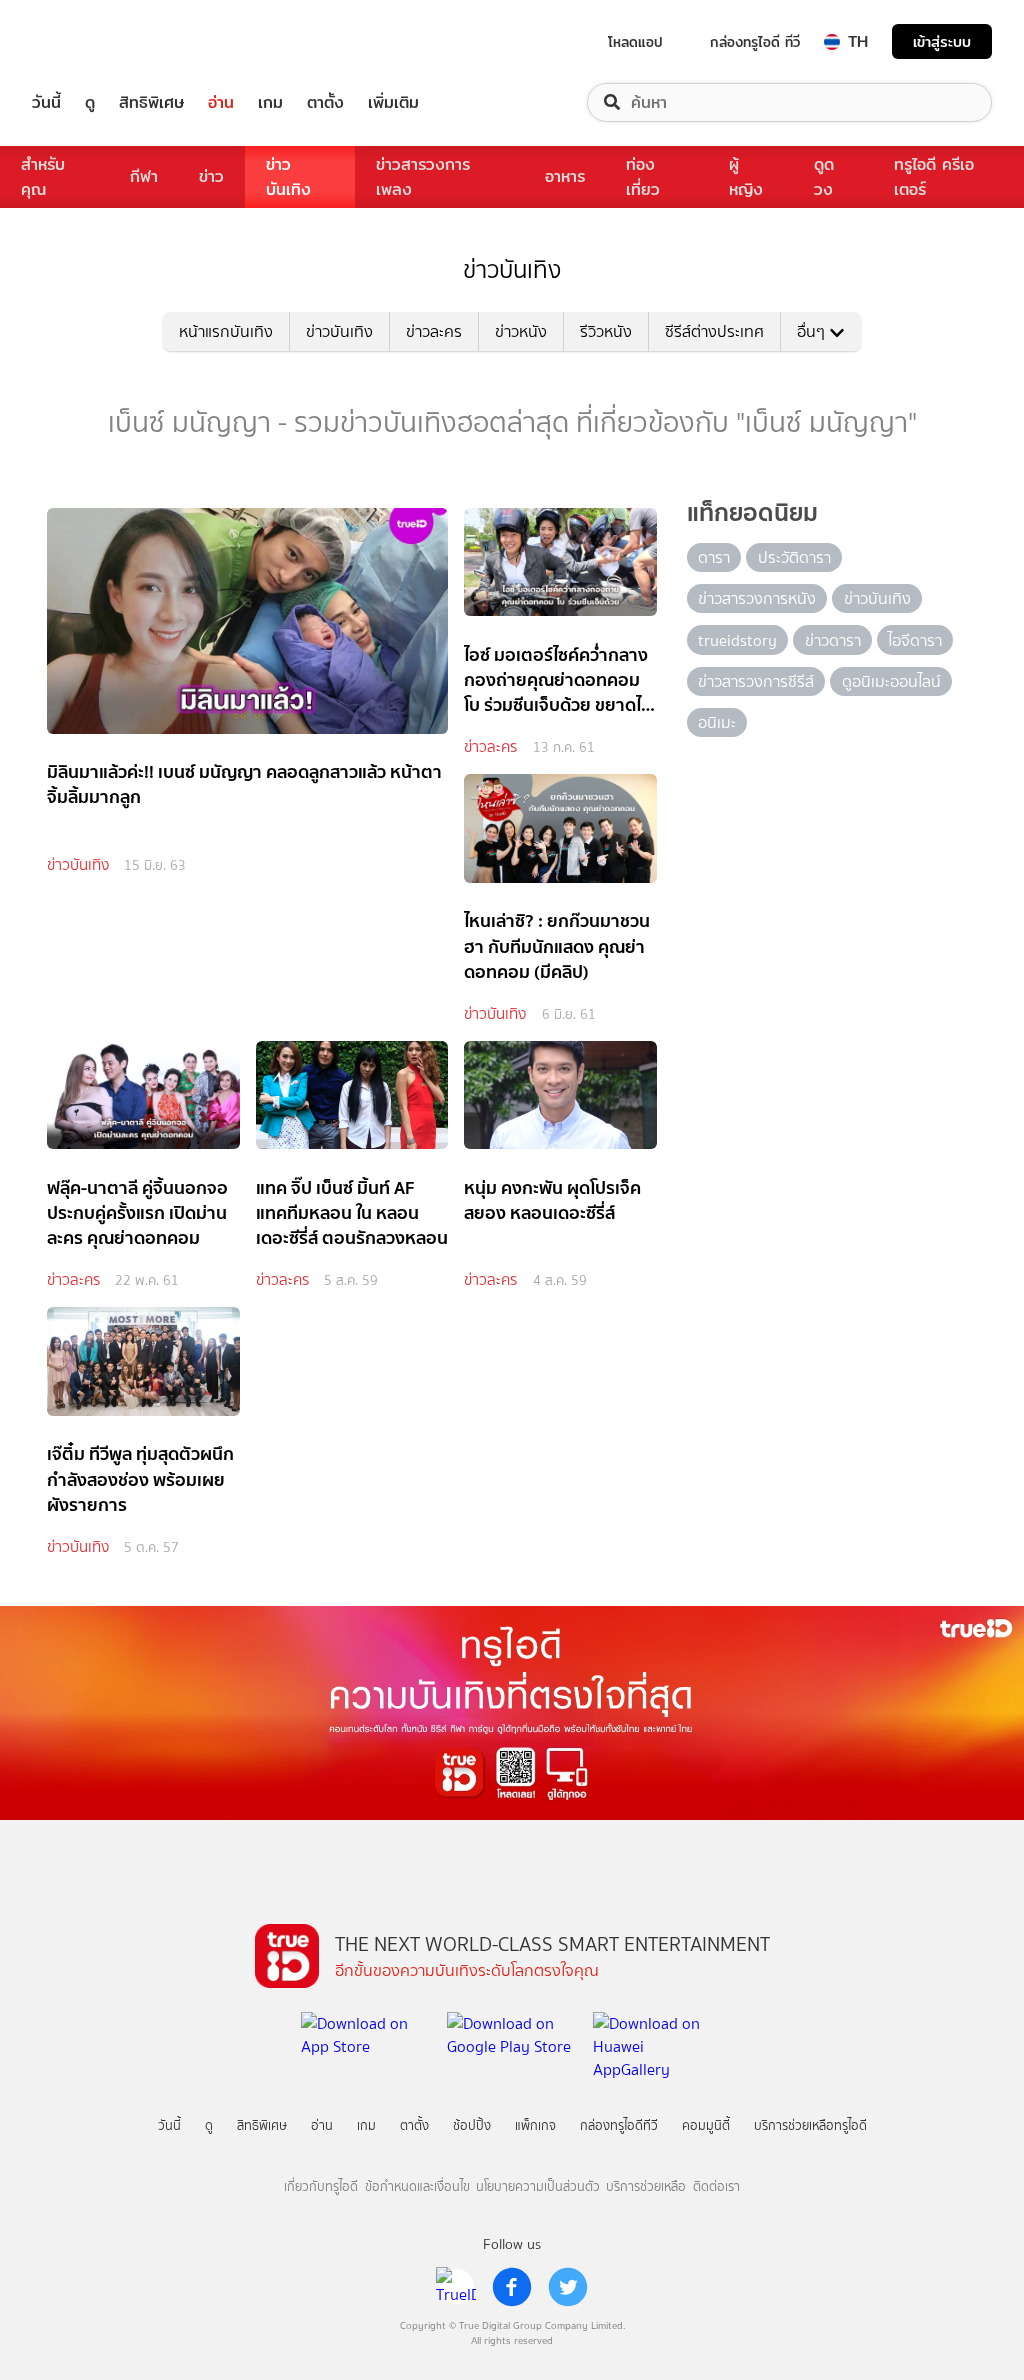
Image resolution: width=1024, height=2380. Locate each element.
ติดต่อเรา (716, 2186)
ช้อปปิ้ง (472, 2125)
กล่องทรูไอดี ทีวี (755, 42)
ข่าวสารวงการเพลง (423, 177)
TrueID (92, 41)
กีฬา (144, 176)
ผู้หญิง (746, 177)
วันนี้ (46, 102)
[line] (456, 2287)
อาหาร (565, 176)
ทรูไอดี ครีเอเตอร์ (934, 177)
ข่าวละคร (434, 331)
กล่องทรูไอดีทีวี (619, 2125)
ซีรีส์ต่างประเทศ (714, 331)
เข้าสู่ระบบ (942, 41)
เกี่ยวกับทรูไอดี (321, 2186)
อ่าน (221, 102)
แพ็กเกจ (535, 2125)
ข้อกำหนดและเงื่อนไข (417, 2186)
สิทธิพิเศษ (151, 102)
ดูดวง (824, 177)
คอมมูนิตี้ (706, 2125)
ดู (90, 102)
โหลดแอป (635, 42)
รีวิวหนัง (606, 331)
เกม (270, 102)
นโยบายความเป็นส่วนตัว (538, 2186)
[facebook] (512, 2287)
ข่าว (211, 176)
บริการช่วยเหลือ (646, 2186)
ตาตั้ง (325, 102)
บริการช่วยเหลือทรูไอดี (810, 2125)
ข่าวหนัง (521, 331)
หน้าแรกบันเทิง (226, 331)
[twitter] (568, 2287)
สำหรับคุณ (43, 177)
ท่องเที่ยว (643, 177)
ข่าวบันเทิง (288, 177)
